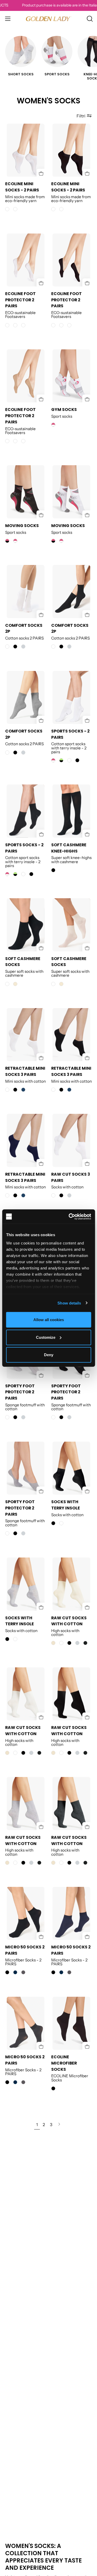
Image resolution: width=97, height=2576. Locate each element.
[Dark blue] (23, 1090)
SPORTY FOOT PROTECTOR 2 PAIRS (20, 1392)
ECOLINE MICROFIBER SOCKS (64, 2063)
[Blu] (15, 1972)
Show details (69, 1303)
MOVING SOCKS (22, 526)
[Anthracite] (85, 1643)
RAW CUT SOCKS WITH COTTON (69, 1621)
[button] (89, 19)
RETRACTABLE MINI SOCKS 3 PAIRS (25, 1072)
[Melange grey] (23, 647)
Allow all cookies (49, 1320)
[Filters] (84, 116)
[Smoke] (23, 1972)
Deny (49, 1355)
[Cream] (53, 1643)
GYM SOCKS (64, 410)
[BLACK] (15, 647)
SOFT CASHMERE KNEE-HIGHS (69, 848)
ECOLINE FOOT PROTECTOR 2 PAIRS (20, 300)
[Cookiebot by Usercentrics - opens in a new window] (69, 1216)
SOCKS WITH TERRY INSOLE (66, 1505)
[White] (69, 760)
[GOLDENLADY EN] (49, 19)
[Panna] (15, 984)
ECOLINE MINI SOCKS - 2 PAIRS (22, 187)
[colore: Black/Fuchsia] (7, 541)
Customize (46, 1337)
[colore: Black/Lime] (61, 760)
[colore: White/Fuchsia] (53, 425)
